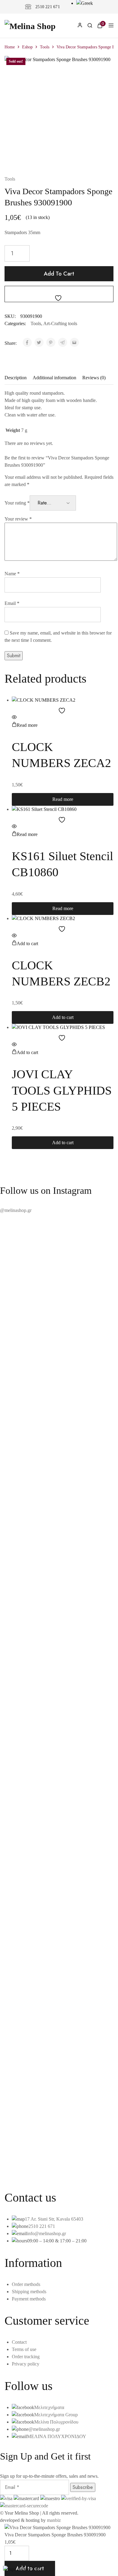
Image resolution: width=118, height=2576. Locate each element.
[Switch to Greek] (85, 3)
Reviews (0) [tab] (94, 378)
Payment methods (29, 2299)
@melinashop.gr (16, 1210)
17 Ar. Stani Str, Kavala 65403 (54, 2219)
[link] (90, 26)
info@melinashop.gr (46, 2233)
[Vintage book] (59, 2147)
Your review (18, 519)
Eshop (27, 47)
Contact (19, 2342)
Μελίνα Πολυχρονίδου (56, 2422)
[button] (25, 944)
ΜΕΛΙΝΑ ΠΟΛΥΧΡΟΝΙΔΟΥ (57, 2436)
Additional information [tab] (54, 378)
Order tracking (26, 2357)
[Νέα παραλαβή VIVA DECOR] (59, 2154)
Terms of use (24, 2349)
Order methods (26, 2284)
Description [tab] (16, 378)
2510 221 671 (48, 7)
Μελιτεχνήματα (49, 2407)
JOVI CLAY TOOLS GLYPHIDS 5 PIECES (62, 1090)
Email (12, 603)
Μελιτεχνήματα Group (56, 2415)
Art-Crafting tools (60, 323)
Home (10, 47)
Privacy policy (26, 2364)
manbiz (54, 2520)
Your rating (17, 503)
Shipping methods (29, 2292)
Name (12, 574)
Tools (45, 47)
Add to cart (59, 274)
